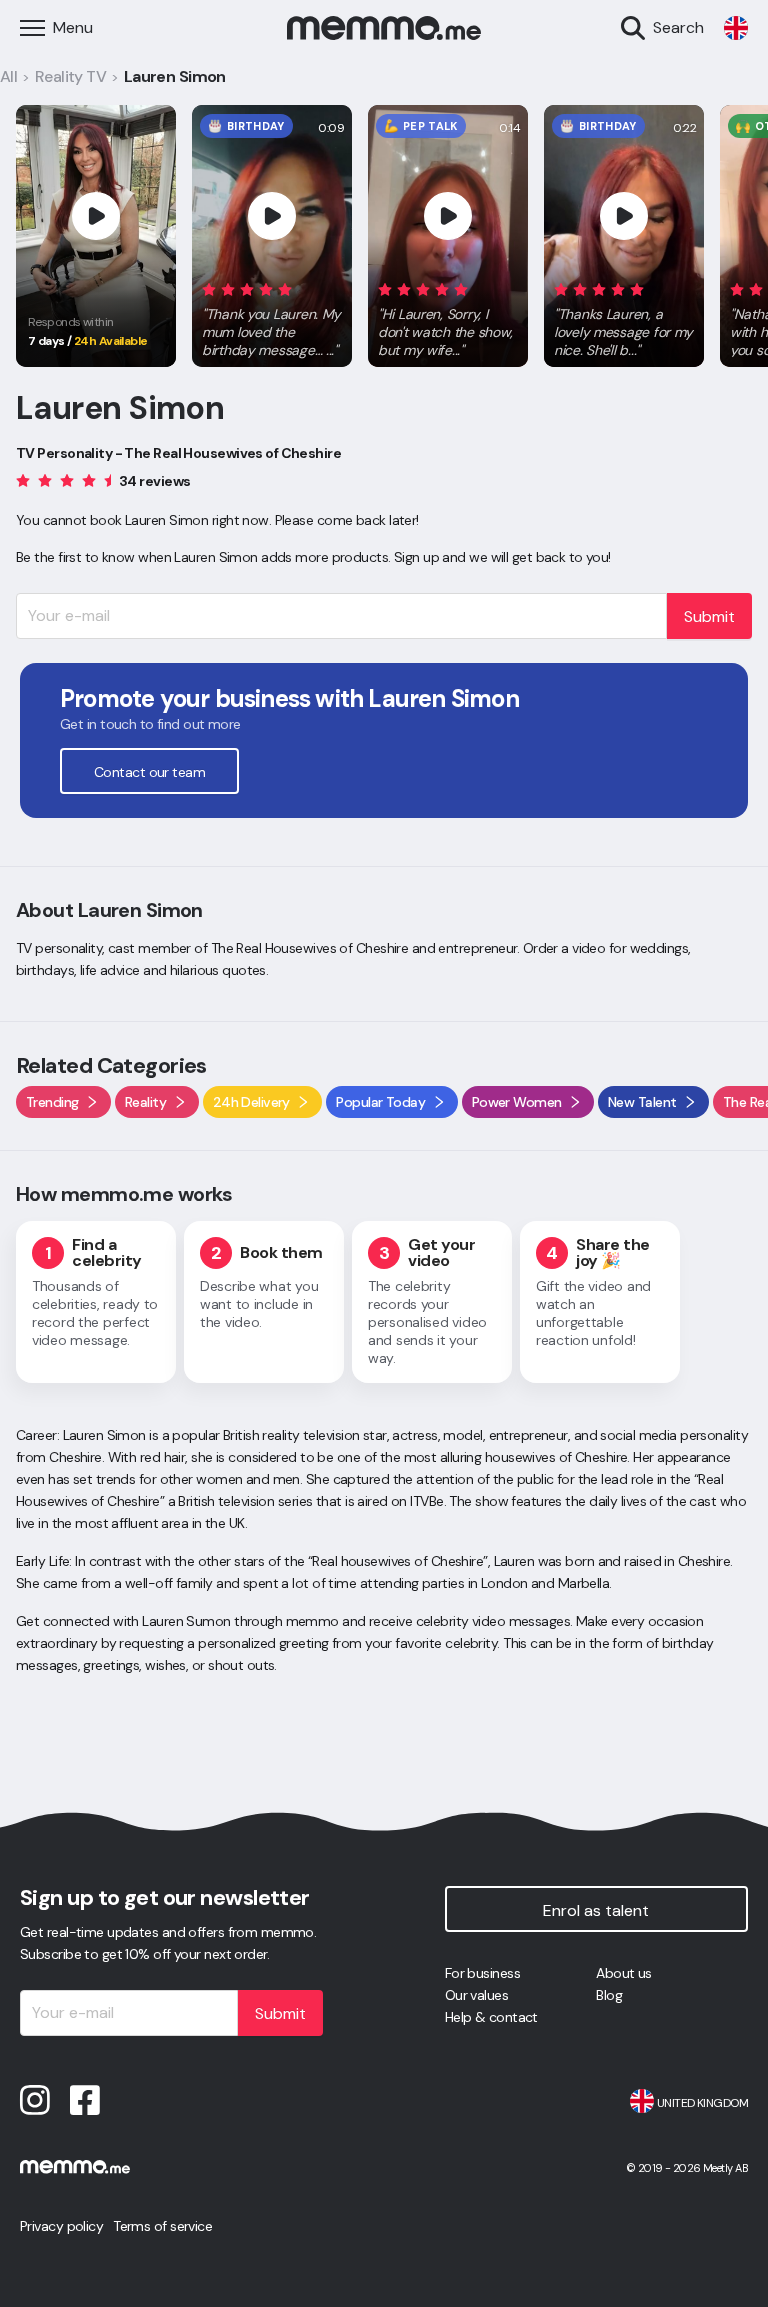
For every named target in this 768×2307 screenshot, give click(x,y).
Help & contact (491, 2017)
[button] (272, 316)
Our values (476, 1995)
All (8, 76)
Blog (609, 1995)
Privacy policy (61, 2226)
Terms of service (162, 2226)
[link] (736, 28)
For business (482, 1973)
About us (624, 1973)
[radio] (209, 288)
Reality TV (70, 76)
